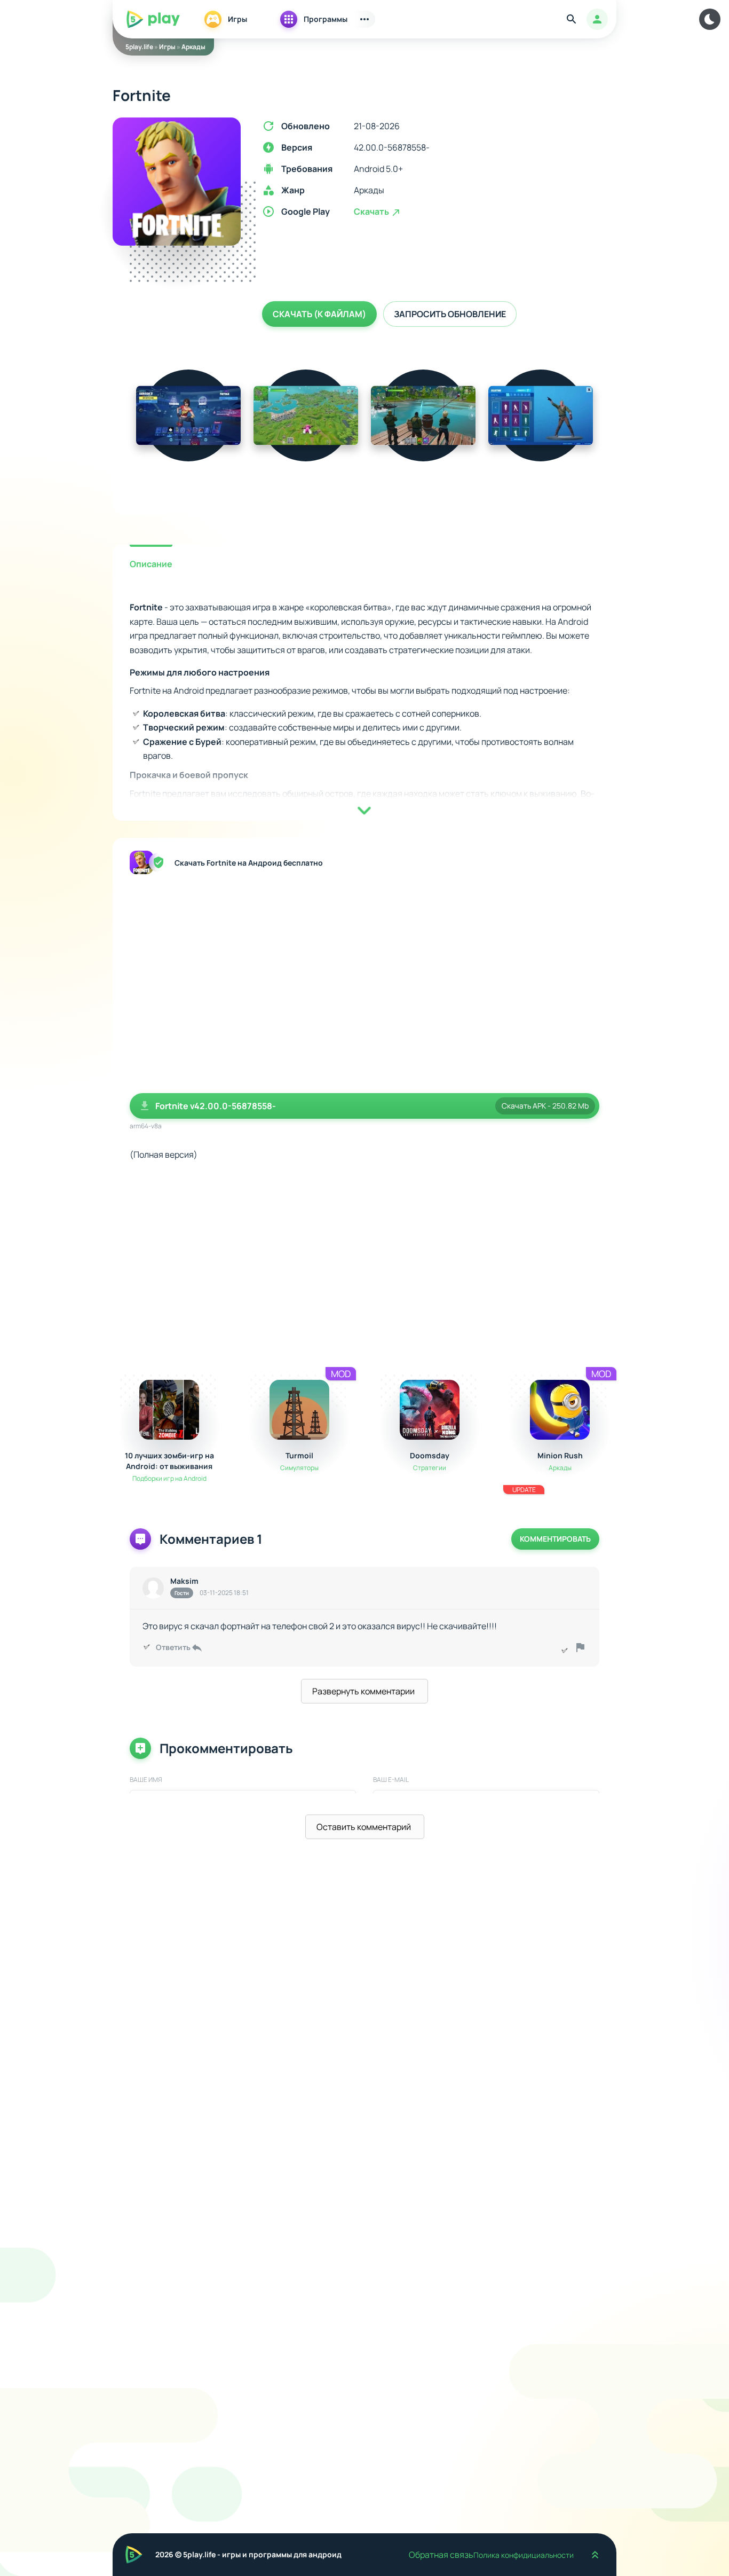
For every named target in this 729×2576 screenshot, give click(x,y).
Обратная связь (441, 2555)
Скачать (372, 211)
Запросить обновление (450, 314)
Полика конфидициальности (524, 2555)
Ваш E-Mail (391, 1780)
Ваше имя (146, 1780)
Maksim (184, 1581)
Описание (151, 564)
